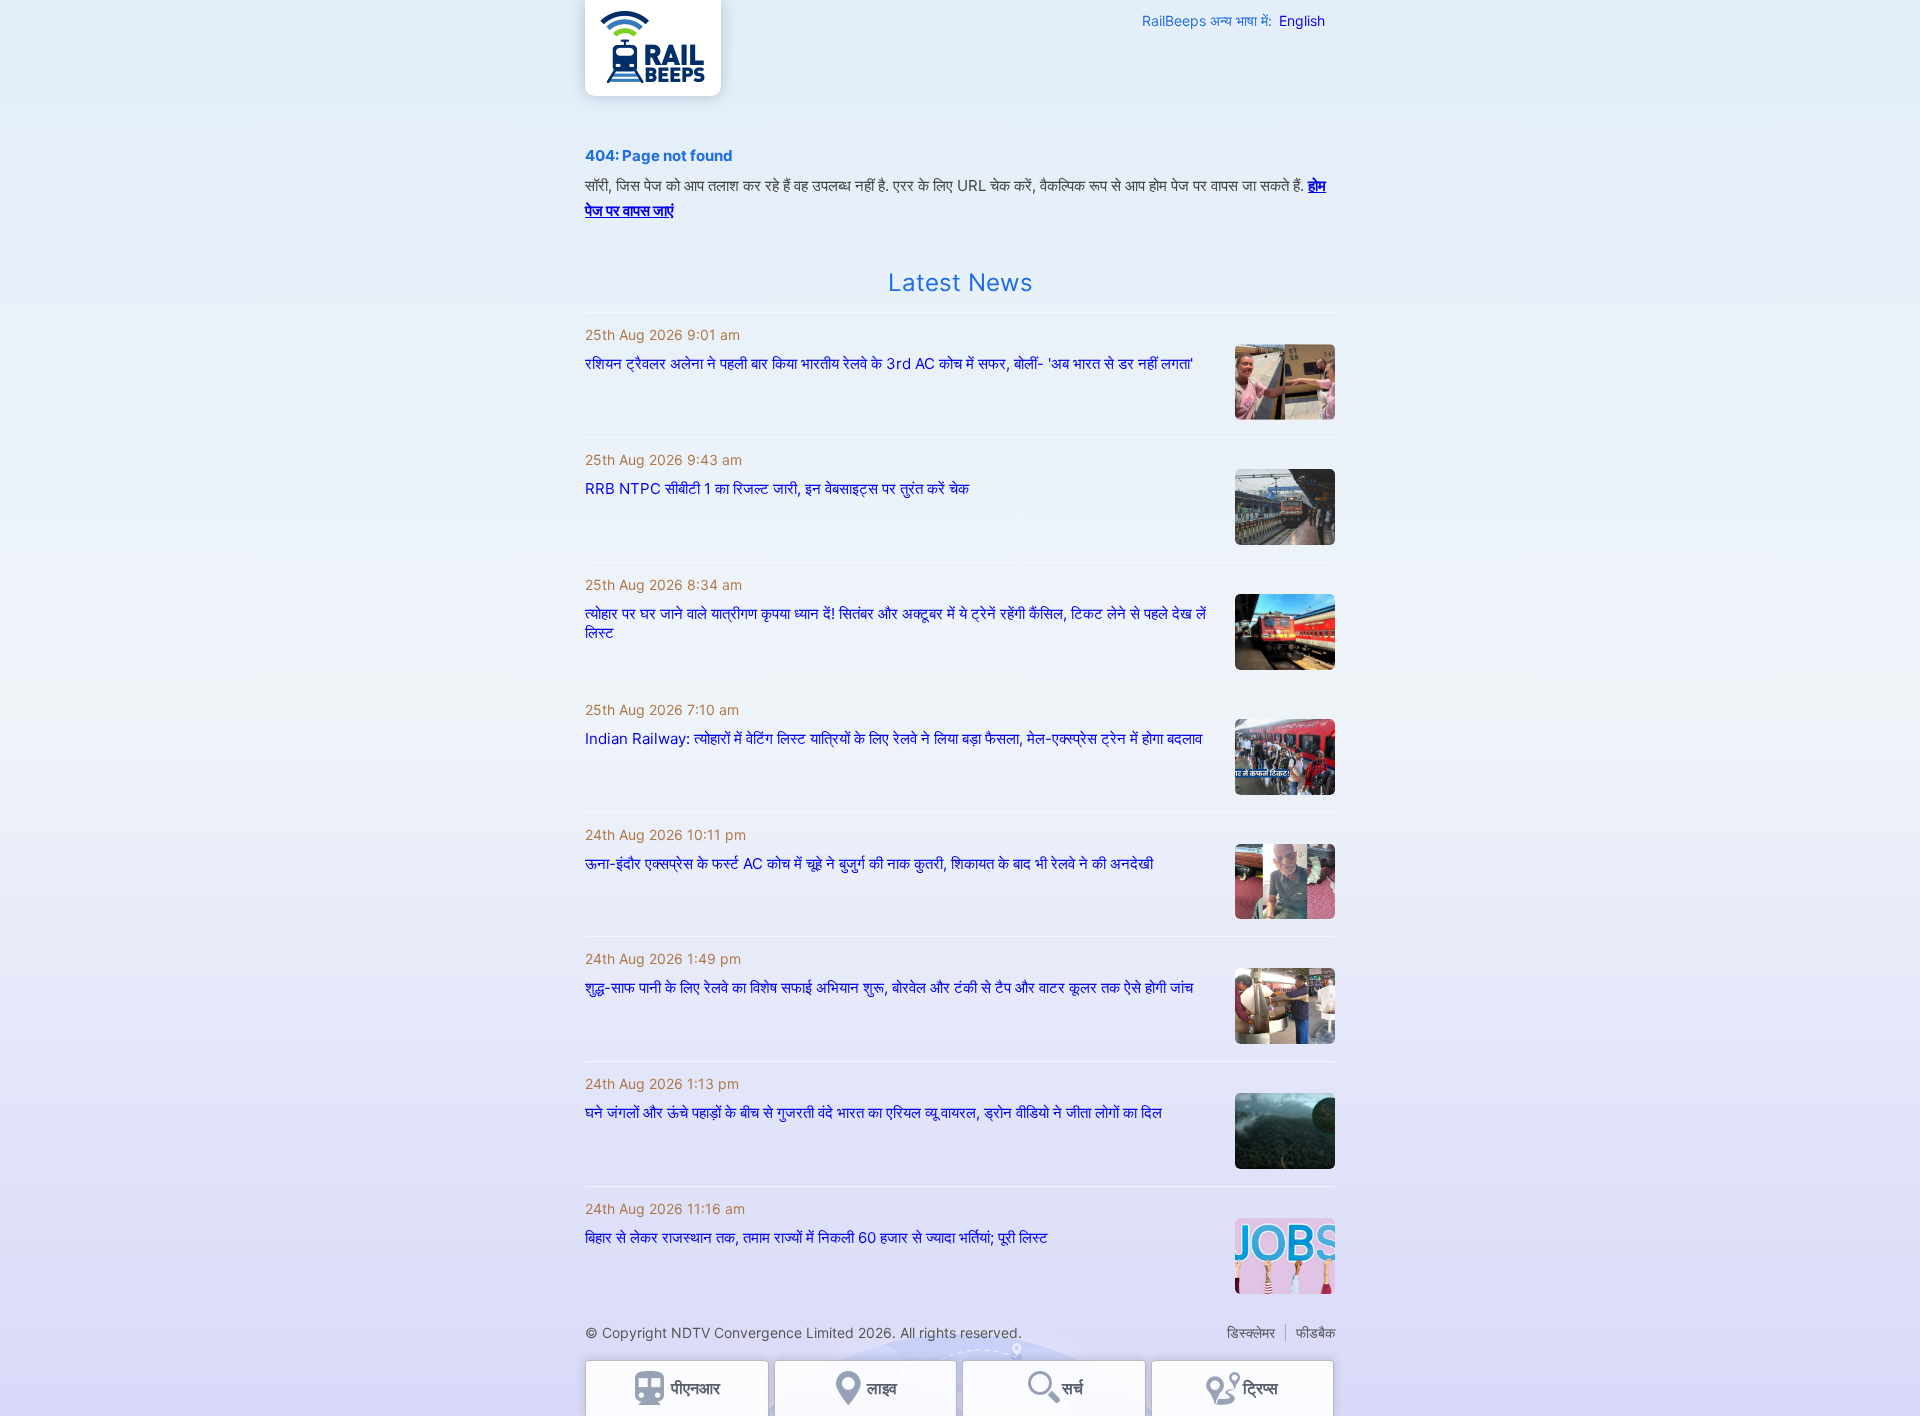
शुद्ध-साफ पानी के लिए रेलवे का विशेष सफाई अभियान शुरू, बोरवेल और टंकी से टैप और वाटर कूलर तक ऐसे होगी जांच (889, 987)
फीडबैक (1315, 1332)
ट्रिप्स (1260, 1388)
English (1302, 20)
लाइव (884, 1388)
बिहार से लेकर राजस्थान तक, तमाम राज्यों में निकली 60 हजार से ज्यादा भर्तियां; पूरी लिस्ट (816, 1237)
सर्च (1072, 1388)
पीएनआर (695, 1388)
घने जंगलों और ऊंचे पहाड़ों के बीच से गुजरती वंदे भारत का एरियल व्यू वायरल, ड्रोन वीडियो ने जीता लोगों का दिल (873, 1112)
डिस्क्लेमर (1251, 1332)
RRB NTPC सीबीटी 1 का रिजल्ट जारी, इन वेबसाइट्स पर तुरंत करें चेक (777, 488)
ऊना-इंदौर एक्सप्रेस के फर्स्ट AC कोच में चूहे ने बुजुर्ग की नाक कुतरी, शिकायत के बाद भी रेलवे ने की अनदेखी (869, 863)
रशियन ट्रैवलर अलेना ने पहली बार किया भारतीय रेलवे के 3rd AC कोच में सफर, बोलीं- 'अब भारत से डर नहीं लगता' (889, 363)
